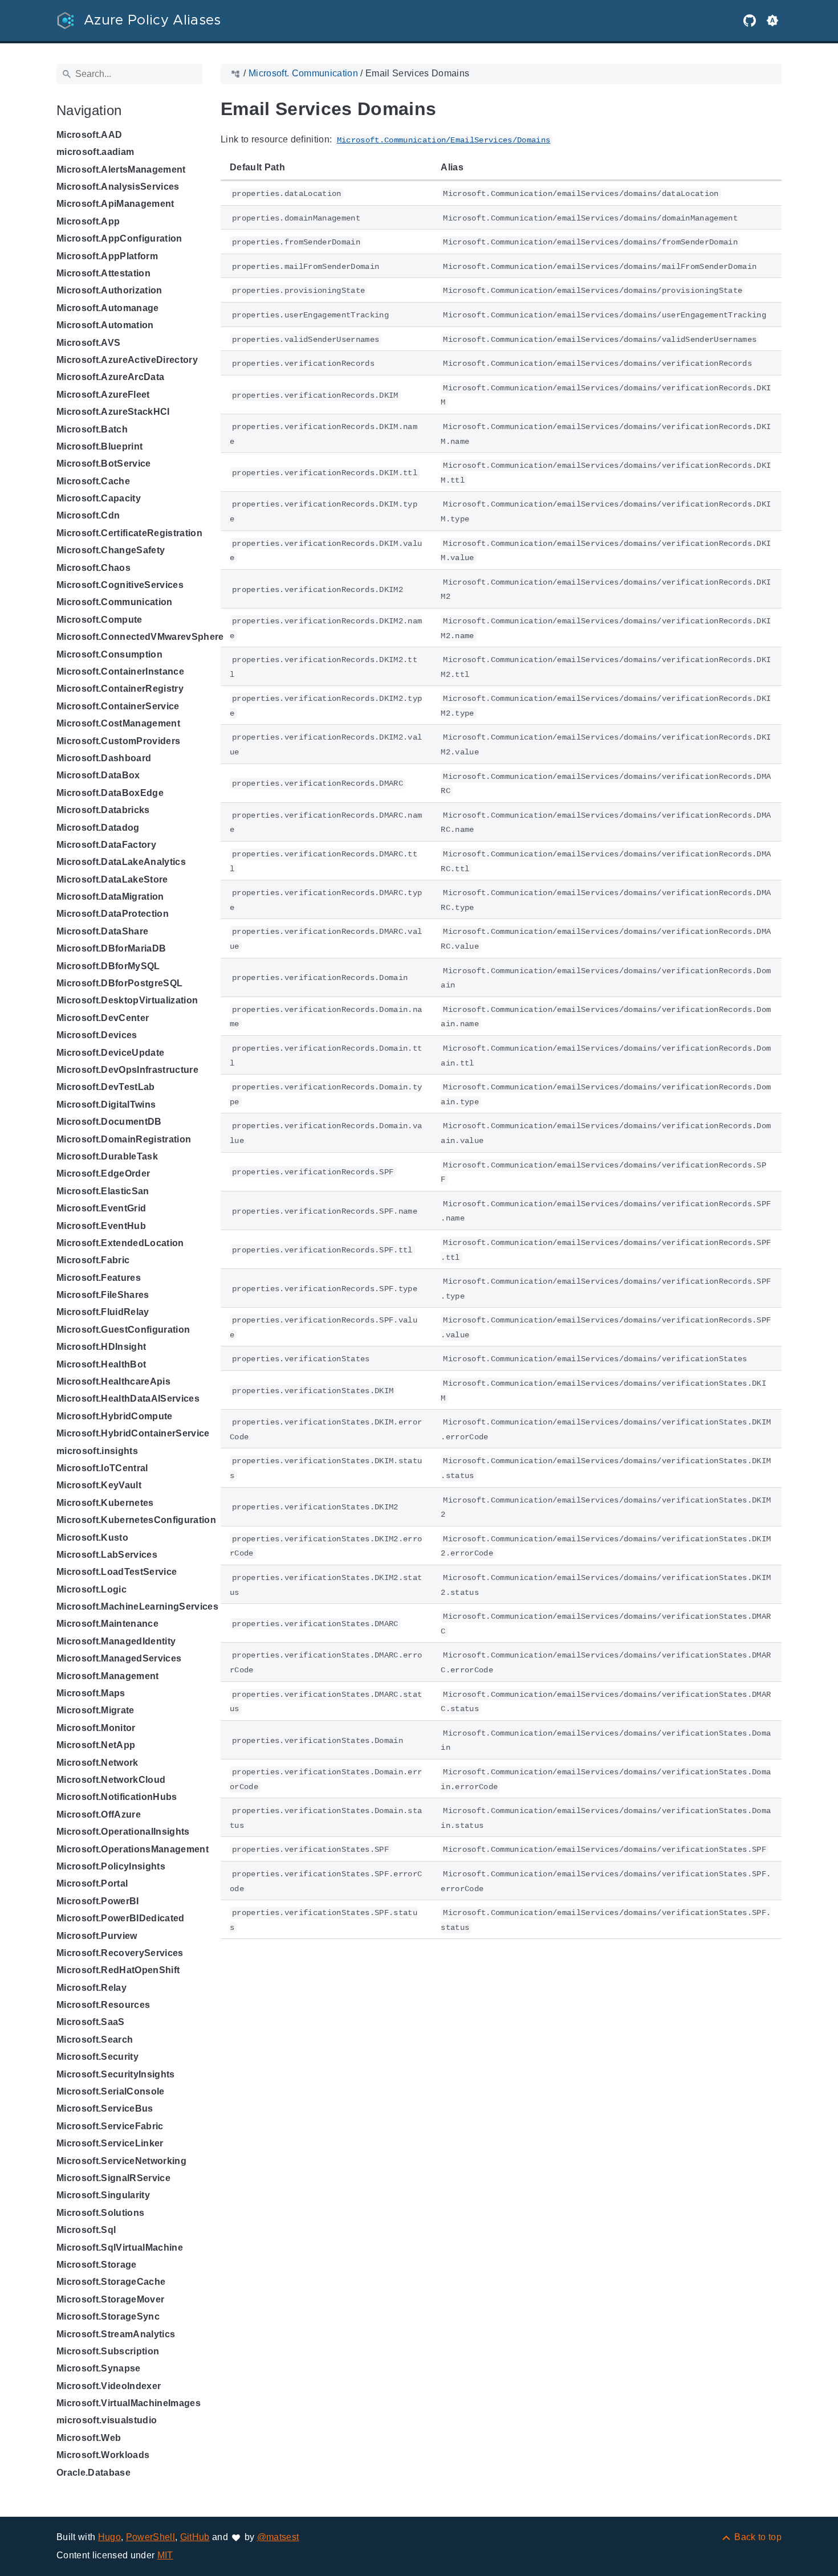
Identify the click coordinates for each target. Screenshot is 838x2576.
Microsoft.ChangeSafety (111, 550)
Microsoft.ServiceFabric (110, 2126)
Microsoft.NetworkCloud (111, 1780)
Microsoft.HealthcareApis (113, 1381)
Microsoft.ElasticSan (103, 1191)
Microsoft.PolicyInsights (111, 1866)
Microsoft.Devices (97, 1035)
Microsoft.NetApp (96, 1745)
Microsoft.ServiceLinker (110, 2143)
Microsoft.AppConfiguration (119, 238)
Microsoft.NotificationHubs (117, 1797)
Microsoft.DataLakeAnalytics (121, 862)
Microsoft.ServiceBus (105, 2108)
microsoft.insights (97, 1451)
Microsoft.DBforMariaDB (111, 948)
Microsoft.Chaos (93, 568)
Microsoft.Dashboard (104, 758)
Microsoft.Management (108, 1676)
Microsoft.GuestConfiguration (123, 1330)
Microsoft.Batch (92, 429)
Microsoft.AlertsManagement (121, 170)
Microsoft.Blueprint (99, 446)
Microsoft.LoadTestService (117, 1572)
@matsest (278, 2537)
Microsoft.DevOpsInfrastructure (127, 1070)
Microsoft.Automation (105, 325)
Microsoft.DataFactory (106, 845)
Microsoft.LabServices (107, 1555)
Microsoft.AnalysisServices (118, 187)
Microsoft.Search (95, 2040)
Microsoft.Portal (92, 1883)
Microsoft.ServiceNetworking (121, 2161)
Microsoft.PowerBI (98, 1901)
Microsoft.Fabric (93, 1260)
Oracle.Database (93, 2473)
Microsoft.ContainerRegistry (120, 689)
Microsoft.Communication (115, 602)
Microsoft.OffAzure (99, 1814)
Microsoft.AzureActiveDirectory (127, 360)
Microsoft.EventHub (101, 1226)
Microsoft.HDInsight (101, 1347)
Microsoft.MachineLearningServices (137, 1607)
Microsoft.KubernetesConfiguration (136, 1520)
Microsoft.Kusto (92, 1538)
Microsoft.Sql (86, 2230)
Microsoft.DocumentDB (109, 1122)
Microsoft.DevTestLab (106, 1087)
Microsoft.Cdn (88, 515)
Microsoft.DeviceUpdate (110, 1053)
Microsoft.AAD (89, 135)
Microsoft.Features (99, 1278)
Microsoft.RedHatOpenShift (118, 1970)
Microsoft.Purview (97, 1936)
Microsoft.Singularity (103, 2195)
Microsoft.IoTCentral (102, 1468)
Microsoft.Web (89, 2438)
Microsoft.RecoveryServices (120, 1953)
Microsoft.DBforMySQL (108, 966)
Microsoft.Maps (91, 1693)
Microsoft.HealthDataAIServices (128, 1399)
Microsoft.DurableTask (107, 1156)
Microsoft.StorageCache (111, 2282)
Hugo (109, 2537)
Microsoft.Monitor (96, 1728)
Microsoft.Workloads (103, 2455)
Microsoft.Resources (103, 2005)
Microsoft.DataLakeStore (112, 879)
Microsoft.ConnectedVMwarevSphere (140, 637)
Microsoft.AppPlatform (107, 256)
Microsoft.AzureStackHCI (113, 412)
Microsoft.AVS (88, 343)
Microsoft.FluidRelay (103, 1312)
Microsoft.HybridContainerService (133, 1433)
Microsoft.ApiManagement (115, 204)
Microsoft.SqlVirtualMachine (120, 2248)
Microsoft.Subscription (108, 2351)
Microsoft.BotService (104, 464)
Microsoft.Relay (91, 1988)
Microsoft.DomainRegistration (124, 1139)
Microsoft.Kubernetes (105, 1503)
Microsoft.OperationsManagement (133, 1849)
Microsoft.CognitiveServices (120, 585)
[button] (772, 21)
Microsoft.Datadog (98, 828)
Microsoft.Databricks (103, 810)
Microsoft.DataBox (98, 775)
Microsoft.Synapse (99, 2368)
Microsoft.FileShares (103, 1295)
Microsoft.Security (97, 2057)
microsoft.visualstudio (107, 2420)
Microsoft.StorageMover (110, 2299)
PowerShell (150, 2537)
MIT (165, 2555)
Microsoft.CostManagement (118, 723)
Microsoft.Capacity (99, 498)
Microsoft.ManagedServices (119, 1658)
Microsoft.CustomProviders (118, 741)
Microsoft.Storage (97, 2265)
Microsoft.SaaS (91, 2022)
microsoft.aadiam (95, 152)
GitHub (195, 2537)
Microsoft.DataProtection (113, 914)
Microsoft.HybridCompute (115, 1416)
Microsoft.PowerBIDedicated (121, 1918)
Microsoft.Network (97, 1763)
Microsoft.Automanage (108, 308)
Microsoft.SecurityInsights (116, 2074)
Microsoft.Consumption (109, 654)
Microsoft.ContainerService (118, 706)
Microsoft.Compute (99, 620)
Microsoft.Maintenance (107, 1624)
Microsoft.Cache (93, 481)
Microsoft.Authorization (109, 290)
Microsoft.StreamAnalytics (116, 2334)
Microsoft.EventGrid (101, 1208)
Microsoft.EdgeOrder (103, 1173)
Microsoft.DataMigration (110, 897)
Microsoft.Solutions (100, 2213)
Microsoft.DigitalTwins (106, 1105)
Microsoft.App (88, 221)
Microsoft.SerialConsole (111, 2091)
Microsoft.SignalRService (113, 2178)
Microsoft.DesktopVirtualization (127, 1000)
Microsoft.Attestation (103, 273)
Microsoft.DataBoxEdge (110, 793)
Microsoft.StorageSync (108, 2316)
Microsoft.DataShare (102, 931)
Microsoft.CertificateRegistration (129, 533)
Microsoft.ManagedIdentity (116, 1641)
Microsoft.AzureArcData (110, 377)
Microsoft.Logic (91, 1589)
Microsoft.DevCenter (103, 1018)
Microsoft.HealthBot (101, 1364)
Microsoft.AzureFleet (103, 395)
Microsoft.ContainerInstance (120, 671)
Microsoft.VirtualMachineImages (129, 2403)
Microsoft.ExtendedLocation (120, 1243)
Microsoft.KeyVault (99, 1485)
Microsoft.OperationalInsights (123, 1832)
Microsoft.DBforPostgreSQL (119, 983)
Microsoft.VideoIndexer (109, 2386)
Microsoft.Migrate (95, 1710)
